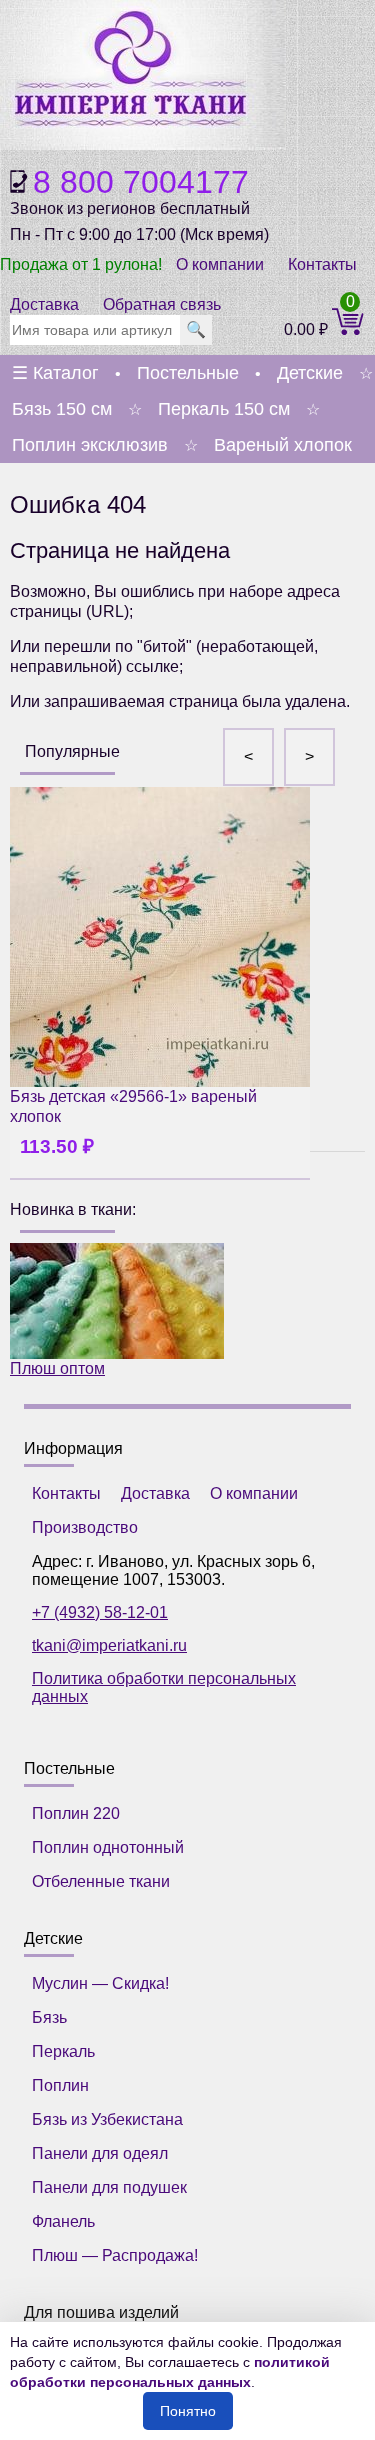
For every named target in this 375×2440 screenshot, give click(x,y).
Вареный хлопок (283, 445)
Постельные (188, 373)
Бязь (49, 2017)
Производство (85, 1527)
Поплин (60, 2085)
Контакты (322, 264)
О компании (220, 264)
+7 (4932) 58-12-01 (100, 1612)
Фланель (63, 2221)
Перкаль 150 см (224, 409)
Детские (310, 373)
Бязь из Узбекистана (107, 2119)
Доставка (44, 304)
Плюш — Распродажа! (115, 2255)
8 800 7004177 (141, 182)
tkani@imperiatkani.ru (109, 1645)
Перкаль (63, 2051)
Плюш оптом (57, 1368)
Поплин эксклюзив (90, 445)
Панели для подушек (109, 2187)
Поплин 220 (76, 1813)
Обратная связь (162, 304)
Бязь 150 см (62, 409)
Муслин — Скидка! (100, 1983)
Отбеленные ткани (101, 1881)
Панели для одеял (100, 2153)
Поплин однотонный (108, 1847)
